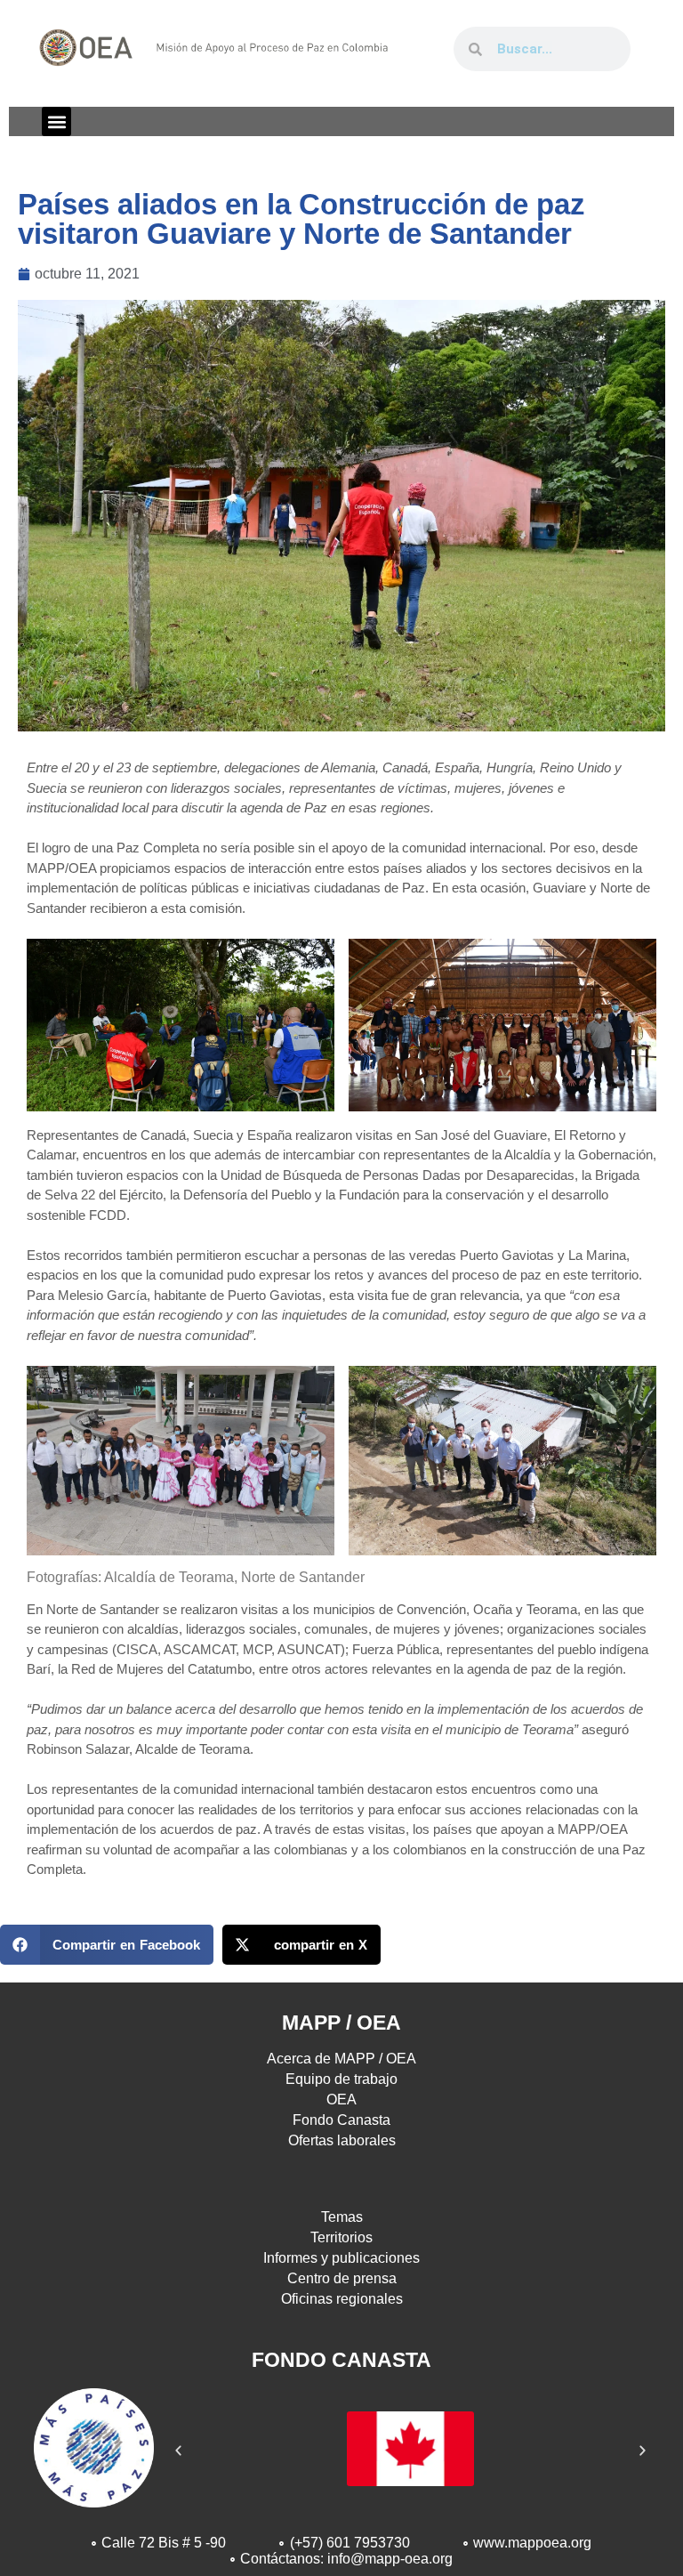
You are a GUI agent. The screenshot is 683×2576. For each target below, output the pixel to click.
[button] (56, 121)
